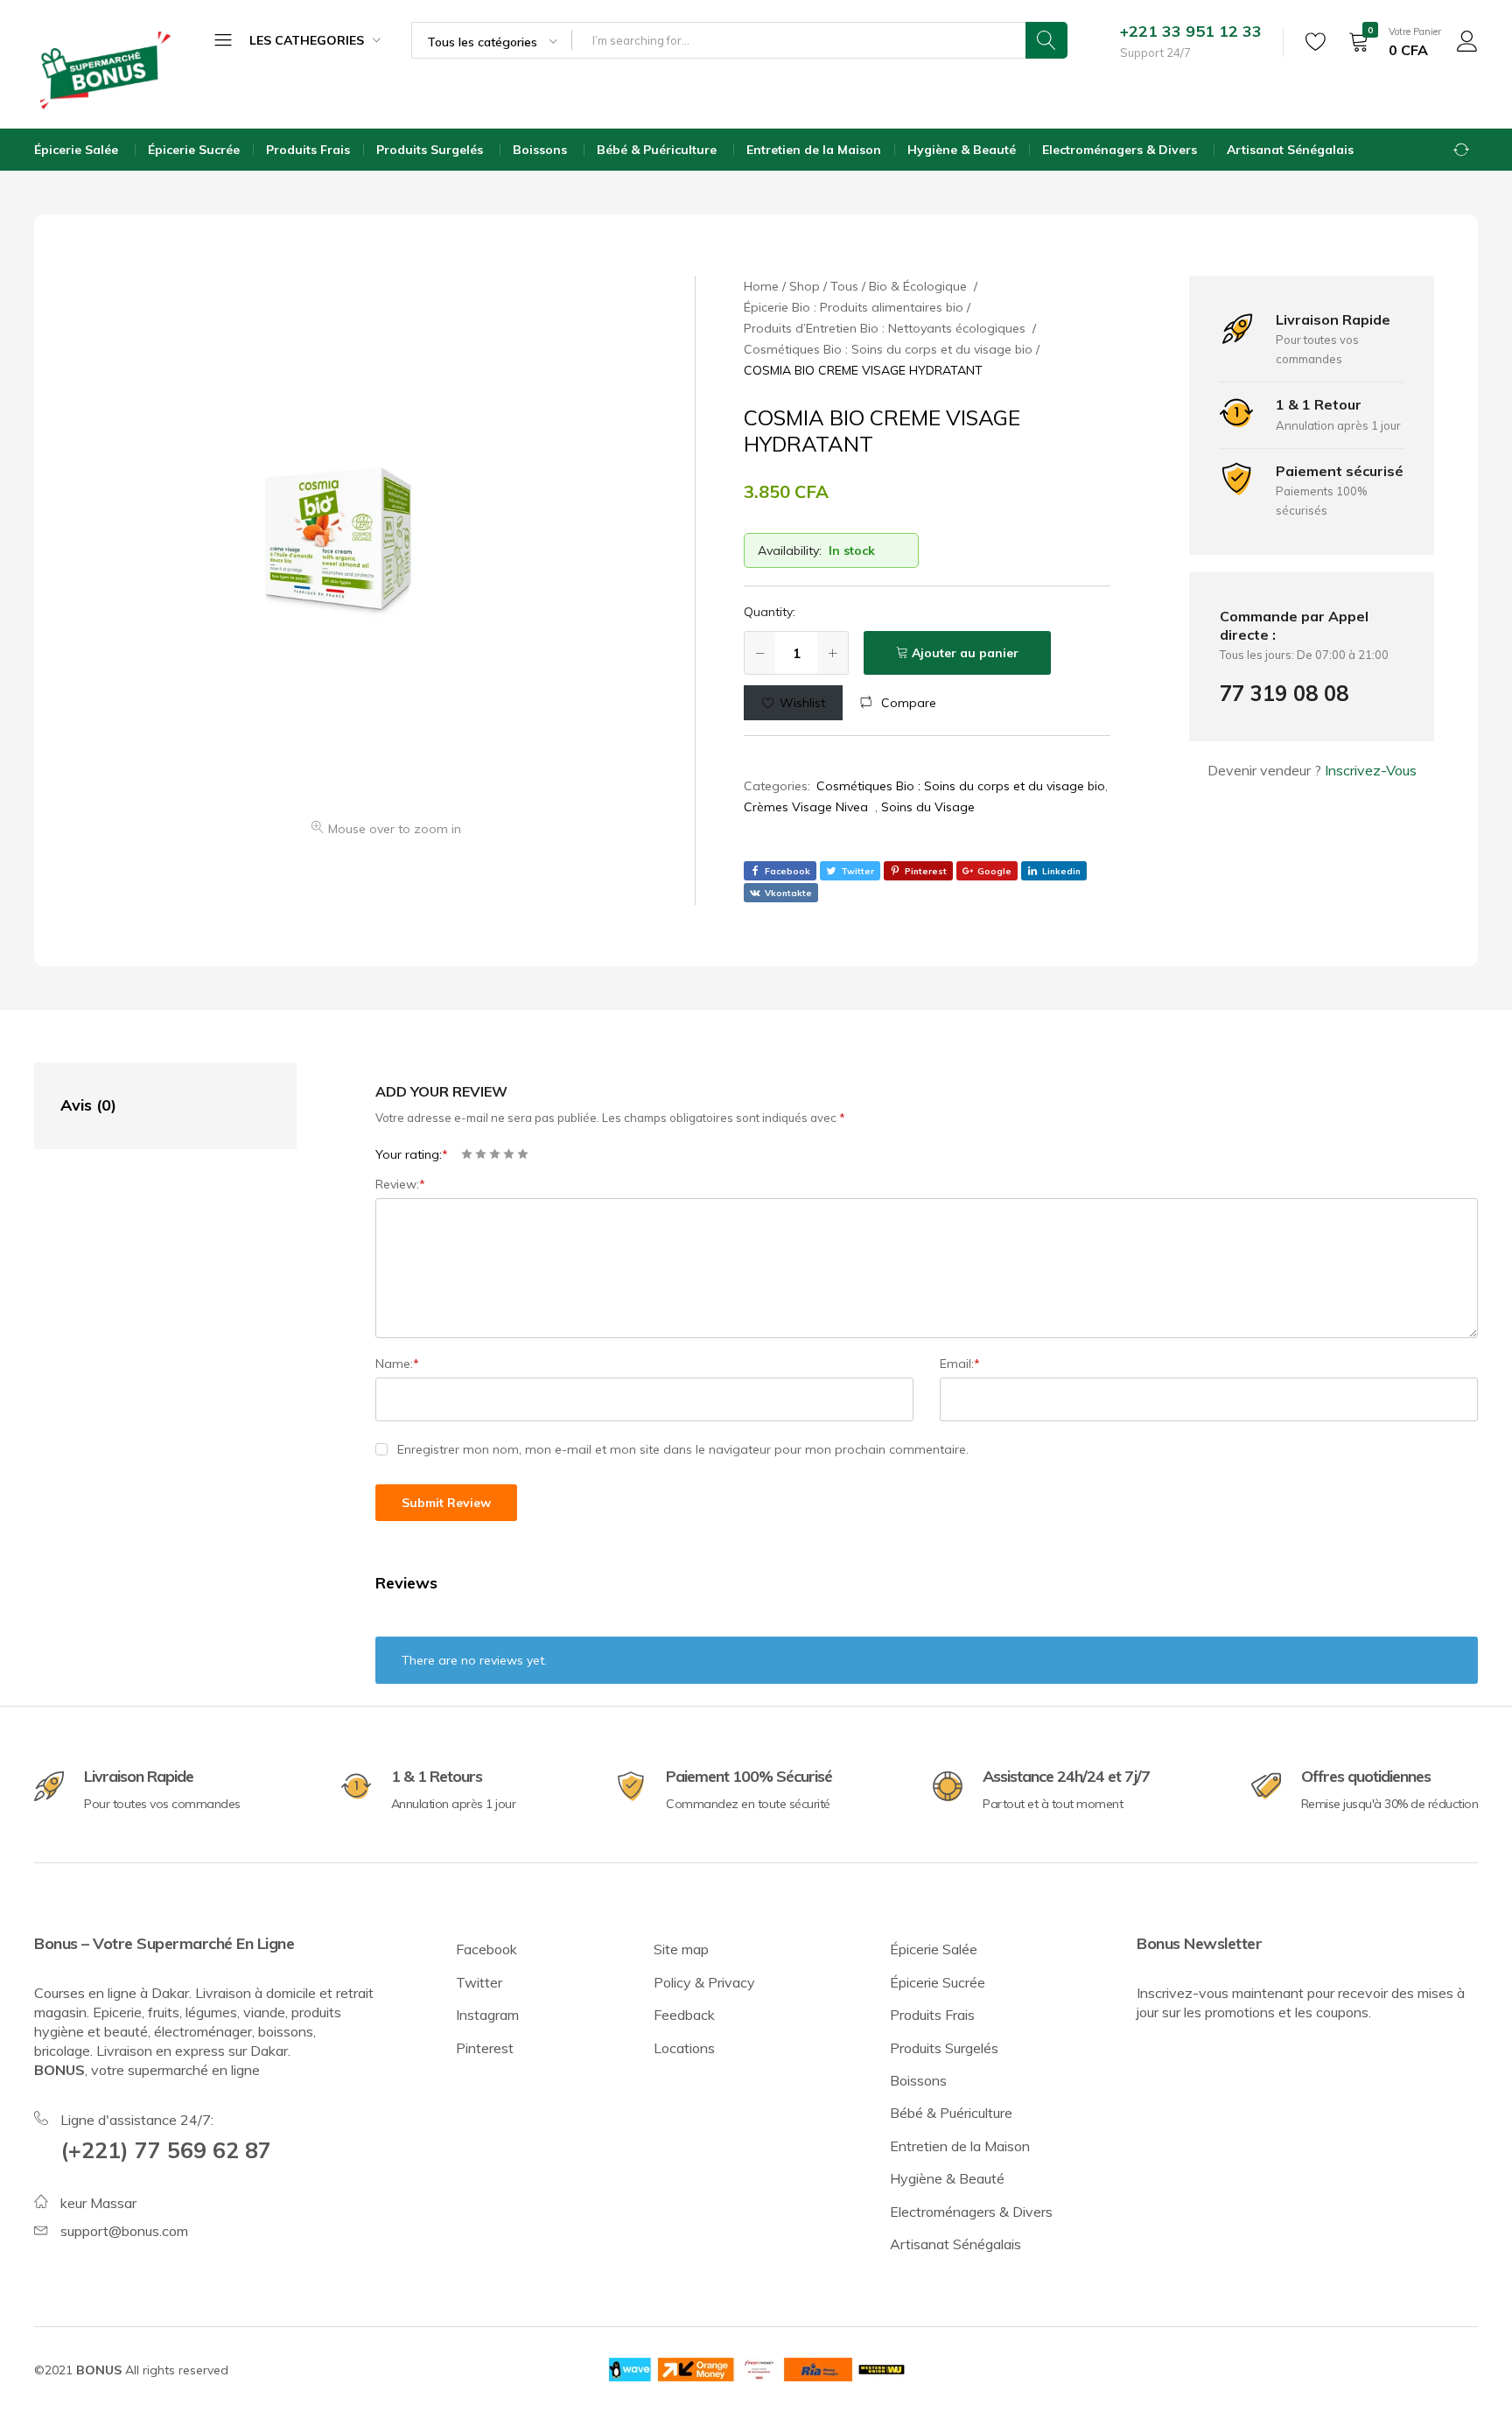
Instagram (487, 2015)
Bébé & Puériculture (658, 150)
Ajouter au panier (965, 653)
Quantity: (770, 612)
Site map (681, 1949)
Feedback (684, 2015)
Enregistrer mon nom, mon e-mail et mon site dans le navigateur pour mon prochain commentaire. (683, 1449)
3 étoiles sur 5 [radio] (495, 1154)
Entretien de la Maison (814, 150)
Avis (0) (88, 1105)
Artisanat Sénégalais (1290, 150)
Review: (400, 1184)
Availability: (790, 550)
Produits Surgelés (431, 150)
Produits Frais (308, 150)
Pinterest (485, 2048)
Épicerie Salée (78, 150)
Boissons (542, 150)
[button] (898, 703)
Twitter (479, 1982)
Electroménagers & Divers (1121, 150)
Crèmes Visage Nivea (809, 807)
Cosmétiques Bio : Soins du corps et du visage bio (961, 786)
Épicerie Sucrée (194, 150)
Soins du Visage (930, 807)
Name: (397, 1364)
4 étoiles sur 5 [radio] (509, 1154)
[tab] (148, 1106)
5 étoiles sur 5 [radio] (523, 1154)
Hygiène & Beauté (962, 150)
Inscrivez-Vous (1371, 770)
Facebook (486, 1949)
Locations (684, 2048)
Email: (960, 1364)
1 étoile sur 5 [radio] (467, 1154)
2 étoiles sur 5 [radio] (481, 1154)
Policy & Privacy (704, 1982)
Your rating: (412, 1154)
